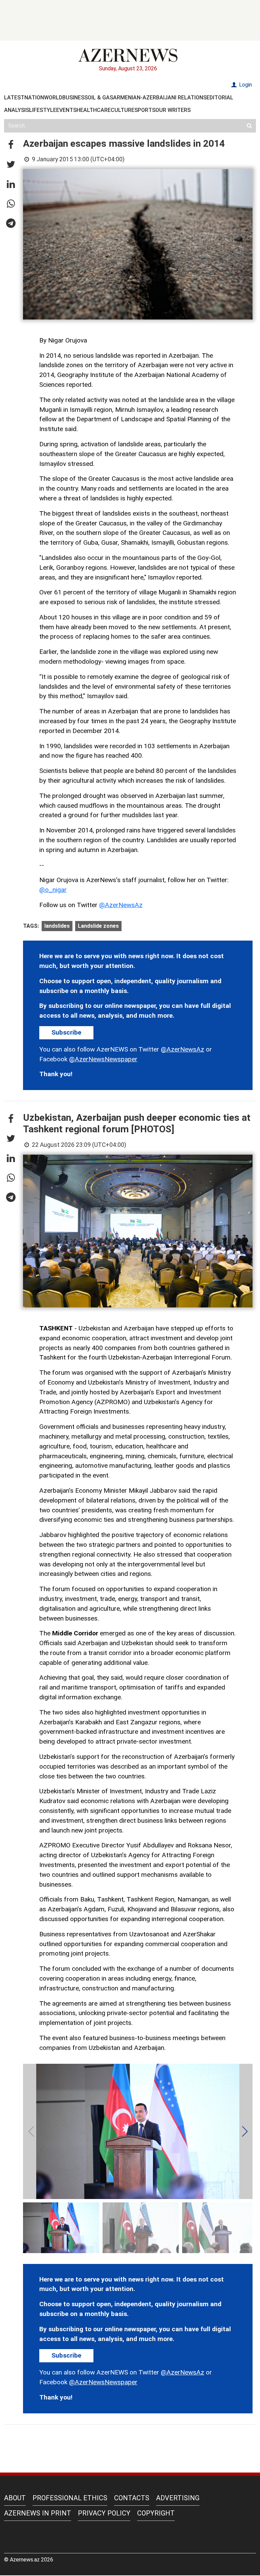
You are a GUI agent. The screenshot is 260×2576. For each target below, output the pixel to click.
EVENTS (66, 110)
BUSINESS (75, 98)
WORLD (53, 98)
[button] (11, 145)
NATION (34, 98)
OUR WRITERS (173, 110)
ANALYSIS (17, 110)
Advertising (178, 2498)
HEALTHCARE (94, 110)
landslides (57, 926)
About (15, 2498)
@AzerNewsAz (121, 905)
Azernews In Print (38, 2513)
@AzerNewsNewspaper (103, 1059)
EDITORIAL (220, 98)
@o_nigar (53, 890)
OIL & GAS (100, 98)
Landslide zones (98, 926)
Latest (14, 98)
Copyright (156, 2513)
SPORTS (145, 110)
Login (245, 85)
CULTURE (123, 110)
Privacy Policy (104, 2513)
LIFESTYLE (43, 110)
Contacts (132, 2498)
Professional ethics (70, 2498)
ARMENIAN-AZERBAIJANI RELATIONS (160, 98)
